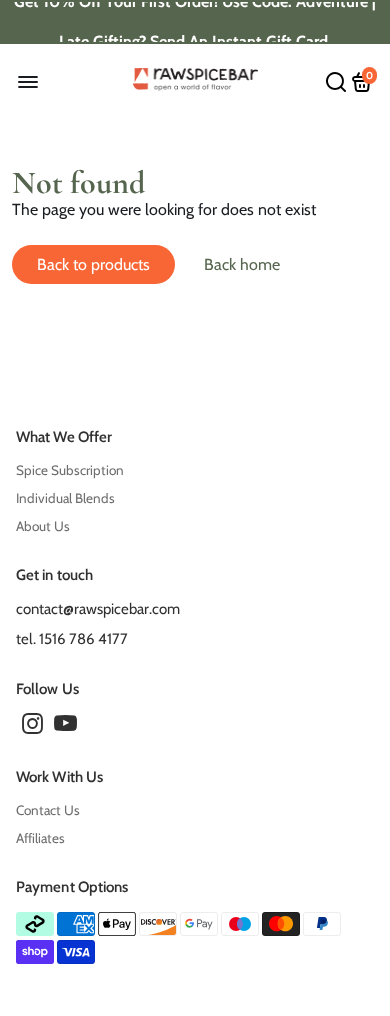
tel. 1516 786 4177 (72, 639)
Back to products (93, 264)
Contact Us (48, 810)
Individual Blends (65, 498)
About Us (43, 526)
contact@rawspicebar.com (98, 609)
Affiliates (40, 838)
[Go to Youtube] (65, 727)
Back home (242, 264)
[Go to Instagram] (32, 727)
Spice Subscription (70, 470)
